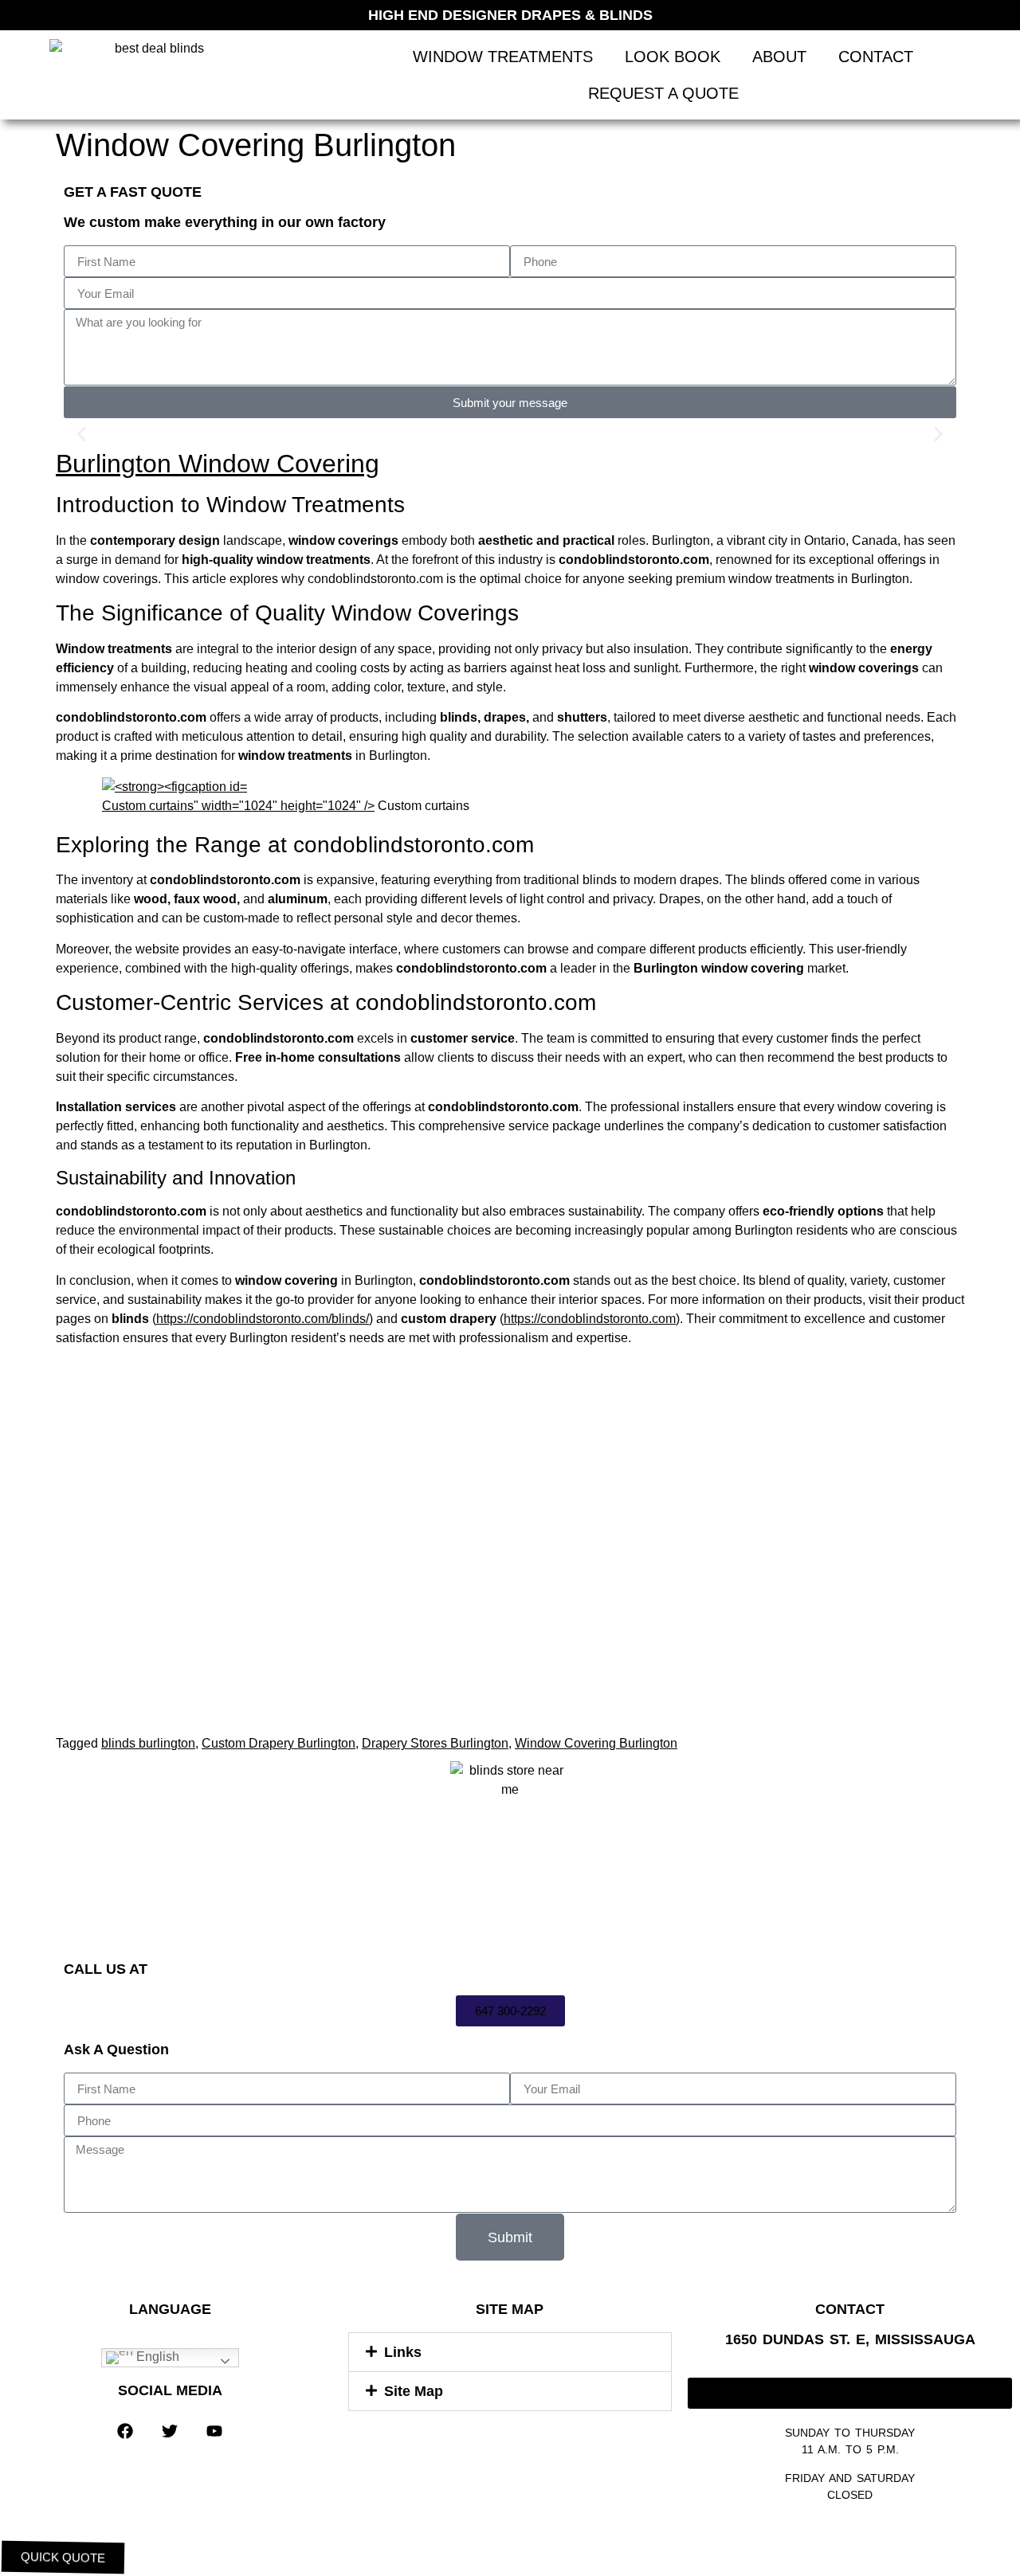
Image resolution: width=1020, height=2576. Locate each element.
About (779, 57)
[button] (82, 435)
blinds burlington (148, 1743)
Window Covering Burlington (596, 1743)
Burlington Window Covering (218, 464)
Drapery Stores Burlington (435, 1743)
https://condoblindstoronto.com (590, 1319)
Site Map (414, 2391)
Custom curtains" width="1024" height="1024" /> (238, 806)
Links (403, 2352)
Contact (876, 57)
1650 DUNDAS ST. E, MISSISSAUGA (850, 2339)
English (156, 2357)
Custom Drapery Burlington (279, 1743)
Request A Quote (663, 93)
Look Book (673, 57)
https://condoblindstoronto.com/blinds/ (263, 1319)
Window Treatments (503, 57)
